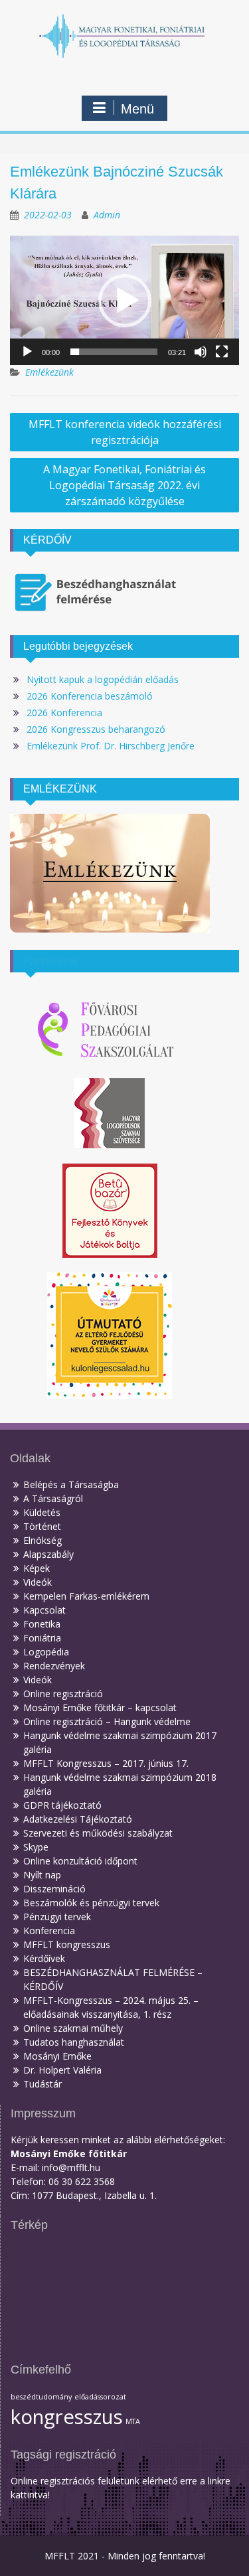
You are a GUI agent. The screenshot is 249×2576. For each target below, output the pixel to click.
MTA (133, 2421)
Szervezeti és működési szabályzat (98, 1833)
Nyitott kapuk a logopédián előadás (103, 679)
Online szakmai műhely (73, 2028)
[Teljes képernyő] (222, 352)
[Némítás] (201, 352)
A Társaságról (53, 1498)
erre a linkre (205, 2481)
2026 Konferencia (64, 713)
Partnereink (50, 961)
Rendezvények (54, 1666)
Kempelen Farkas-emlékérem (86, 1596)
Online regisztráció (63, 1694)
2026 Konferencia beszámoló (90, 696)
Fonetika (42, 1624)
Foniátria (42, 1638)
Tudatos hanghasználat (74, 2042)
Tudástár (42, 2084)
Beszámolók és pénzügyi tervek (91, 1903)
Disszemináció (54, 1889)
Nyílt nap (42, 1875)
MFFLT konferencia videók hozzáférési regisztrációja (125, 432)
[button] (125, 301)
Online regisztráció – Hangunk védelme (107, 1721)
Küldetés (42, 1512)
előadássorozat (100, 2397)
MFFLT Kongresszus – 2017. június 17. (106, 1763)
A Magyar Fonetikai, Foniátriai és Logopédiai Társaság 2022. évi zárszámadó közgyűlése (124, 485)
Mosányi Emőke (57, 2056)
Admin (107, 215)
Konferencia (49, 1931)
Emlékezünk (49, 372)
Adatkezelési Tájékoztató (78, 1819)
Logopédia (46, 1652)
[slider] (114, 352)
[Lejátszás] (27, 352)
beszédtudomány (41, 2397)
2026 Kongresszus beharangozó (96, 729)
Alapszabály (48, 1554)
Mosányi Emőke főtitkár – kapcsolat (100, 1707)
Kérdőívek (44, 1958)
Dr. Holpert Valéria (62, 2070)
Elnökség (42, 1540)
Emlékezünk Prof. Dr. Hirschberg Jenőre (111, 746)
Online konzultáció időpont (80, 1861)
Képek (37, 1568)
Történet (42, 1526)
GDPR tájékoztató (62, 1805)
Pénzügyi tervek (57, 1917)
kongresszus (67, 2417)
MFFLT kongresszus (67, 1944)
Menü (137, 109)
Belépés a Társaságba (71, 1484)
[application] (124, 300)
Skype (36, 1847)
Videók (38, 1582)
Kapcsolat (44, 1610)
